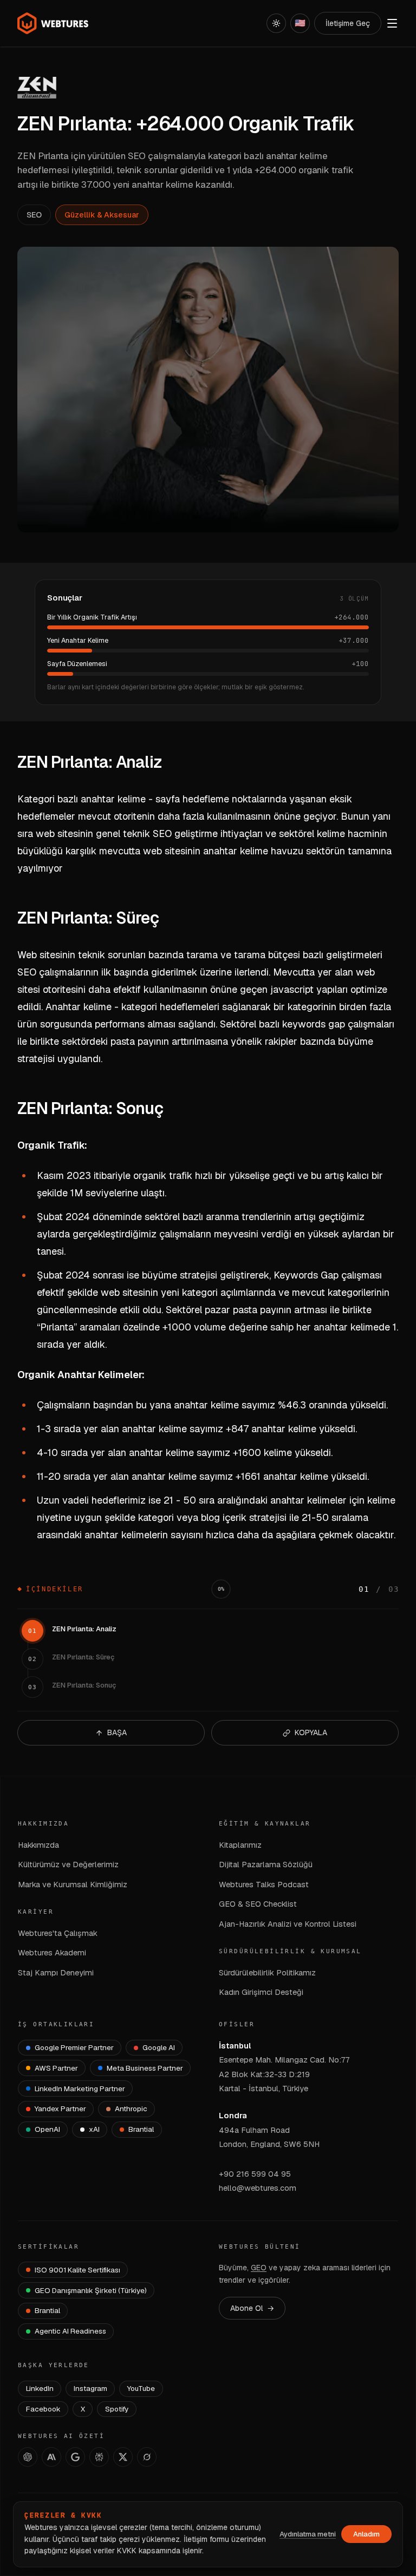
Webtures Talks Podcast (264, 1884)
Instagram (90, 2388)
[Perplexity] (99, 2457)
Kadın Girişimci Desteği (261, 1992)
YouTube (141, 2388)
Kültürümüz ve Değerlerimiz (68, 1864)
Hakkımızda (38, 1845)
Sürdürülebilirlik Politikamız (267, 1972)
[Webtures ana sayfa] (53, 23)
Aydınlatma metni (308, 2534)
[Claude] (51, 2457)
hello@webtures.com (258, 2188)
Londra (233, 2115)
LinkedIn (40, 2388)
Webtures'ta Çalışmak (58, 1933)
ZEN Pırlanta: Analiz (84, 1629)
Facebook (43, 2409)
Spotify (117, 2409)
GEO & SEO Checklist (258, 1904)
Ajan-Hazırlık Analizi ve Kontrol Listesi (288, 1924)
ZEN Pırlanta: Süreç (83, 1657)
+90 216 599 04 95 (255, 2174)
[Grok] (147, 2457)
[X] (123, 2457)
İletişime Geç (348, 23)
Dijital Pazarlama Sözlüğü (266, 1864)
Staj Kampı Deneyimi (56, 1972)
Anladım (366, 2534)
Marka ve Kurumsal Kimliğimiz (73, 1884)
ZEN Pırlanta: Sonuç (84, 1685)
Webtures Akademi (52, 1952)
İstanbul (235, 2045)
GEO (259, 2268)
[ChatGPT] (28, 2457)
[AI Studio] (75, 2457)
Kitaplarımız (240, 1845)
